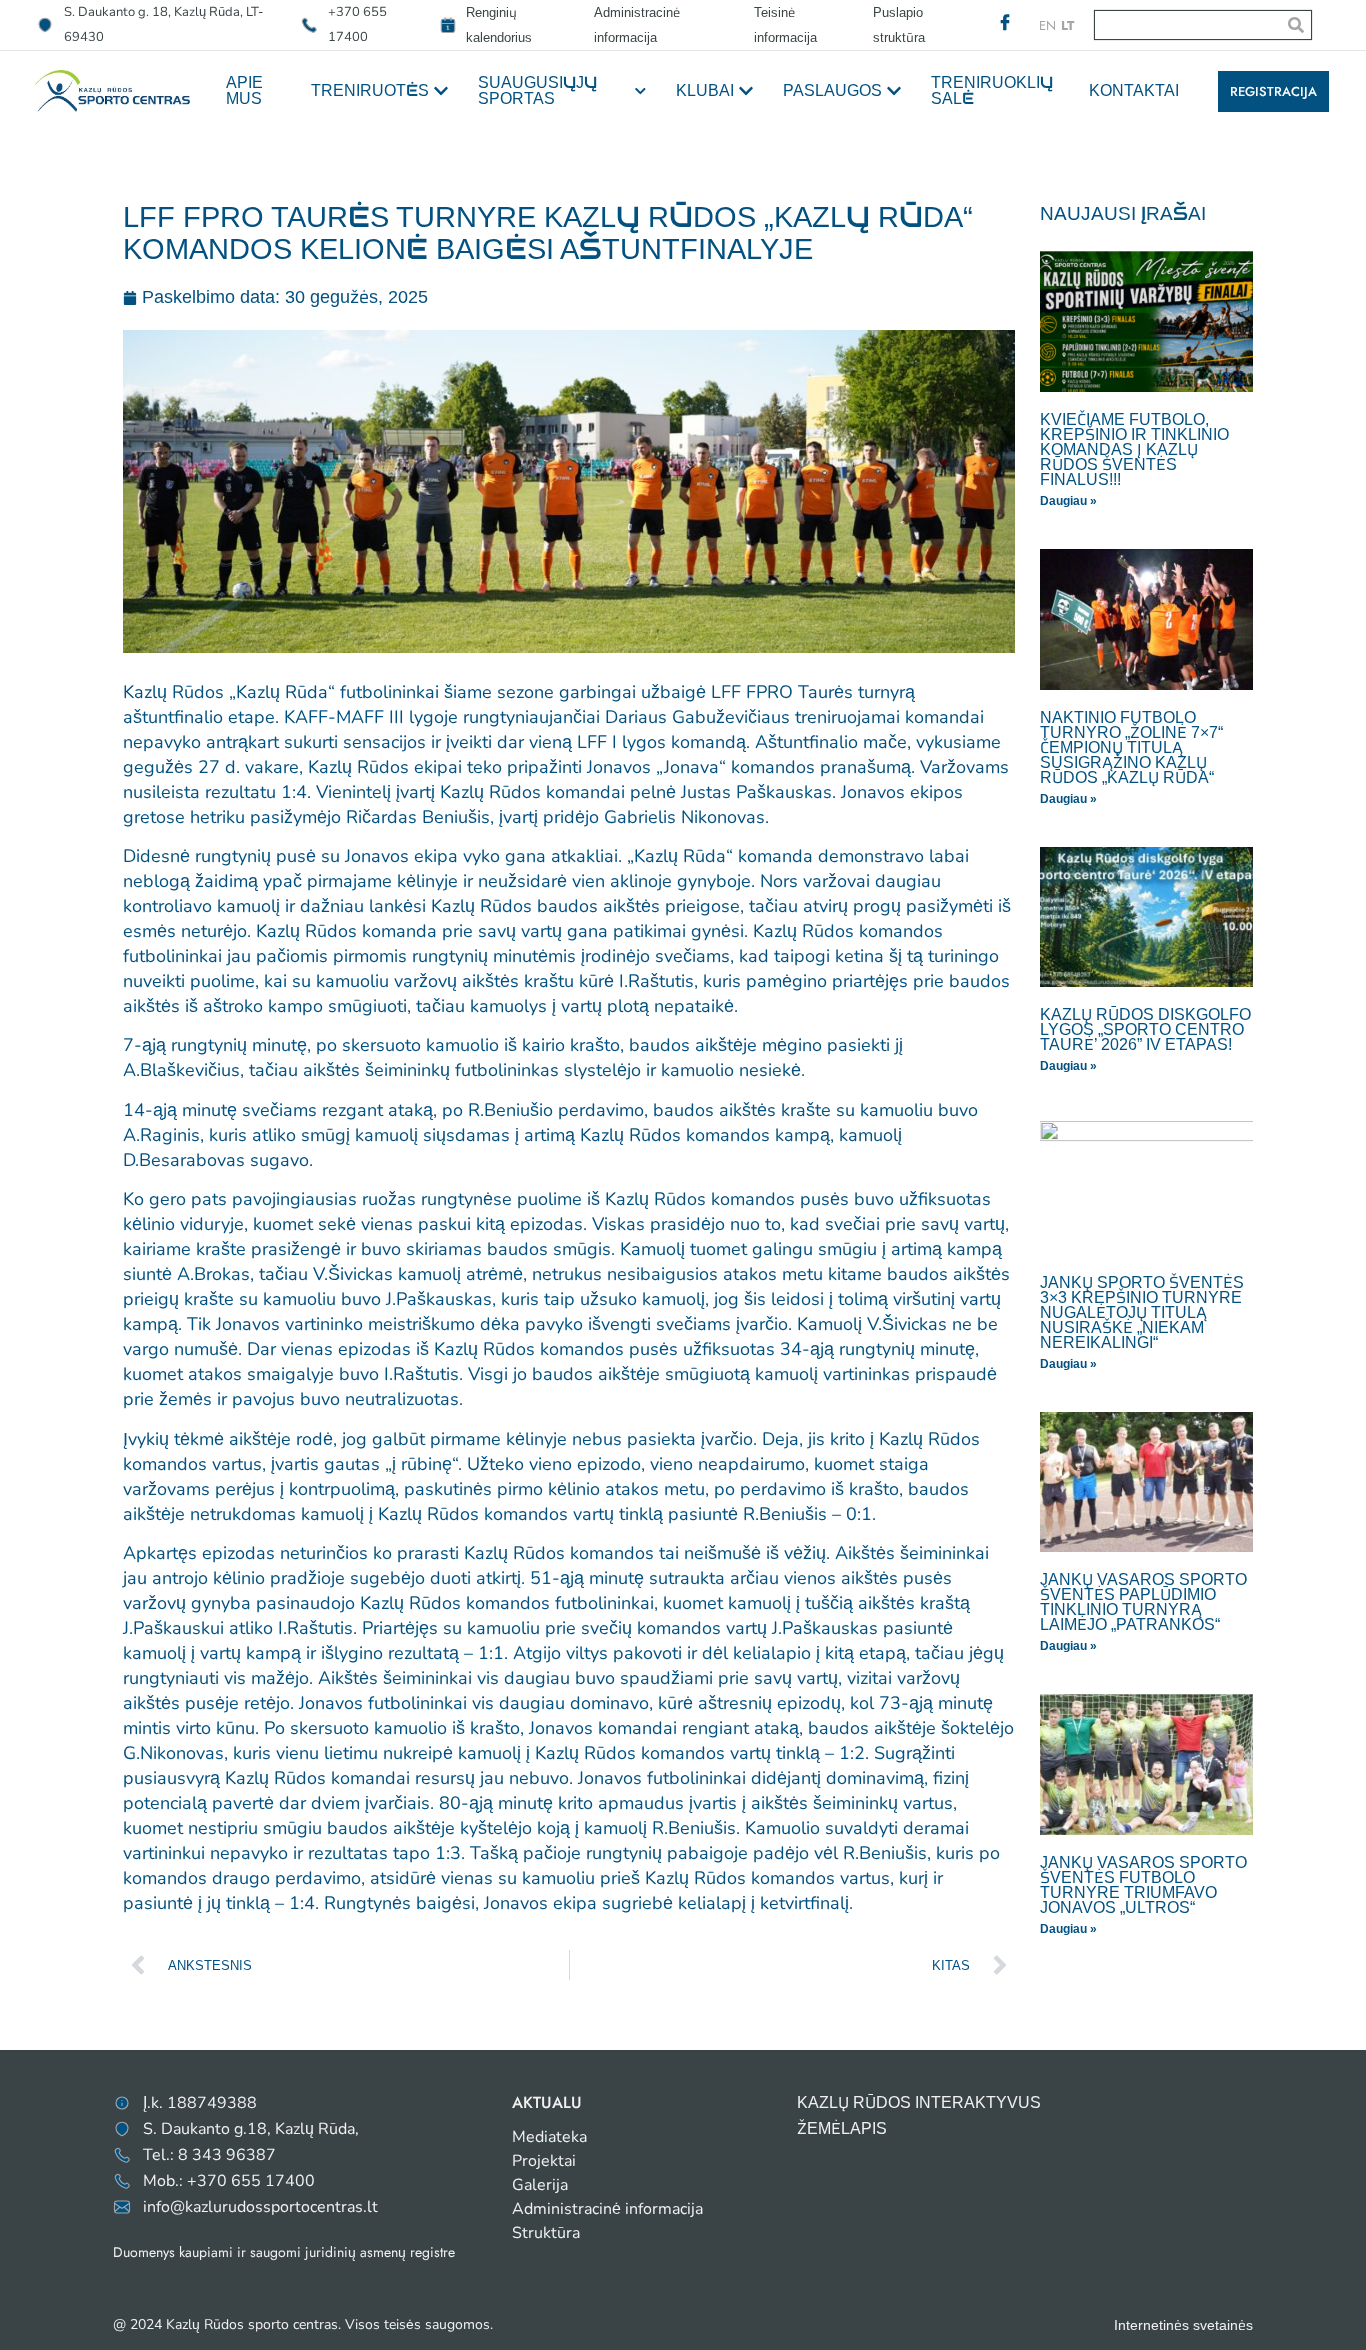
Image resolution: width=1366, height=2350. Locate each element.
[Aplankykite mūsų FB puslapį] (1005, 22)
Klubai (705, 90)
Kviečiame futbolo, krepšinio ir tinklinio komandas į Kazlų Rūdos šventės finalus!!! (1134, 449)
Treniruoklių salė (992, 90)
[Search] (1296, 25)
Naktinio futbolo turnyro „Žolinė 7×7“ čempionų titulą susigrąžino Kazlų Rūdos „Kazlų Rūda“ (1131, 747)
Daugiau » (1068, 501)
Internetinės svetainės (1183, 2325)
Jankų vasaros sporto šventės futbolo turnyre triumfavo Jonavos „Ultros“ (1143, 1885)
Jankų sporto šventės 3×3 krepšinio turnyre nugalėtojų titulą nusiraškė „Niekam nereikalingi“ (1142, 1312)
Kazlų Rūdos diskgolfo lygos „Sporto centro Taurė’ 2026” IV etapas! (1145, 1029)
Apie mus (244, 90)
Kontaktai (1134, 90)
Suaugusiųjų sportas (537, 90)
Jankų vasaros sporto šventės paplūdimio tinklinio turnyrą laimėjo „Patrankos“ (1143, 1602)
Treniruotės (370, 90)
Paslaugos (832, 90)
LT (1067, 25)
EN (1047, 25)
